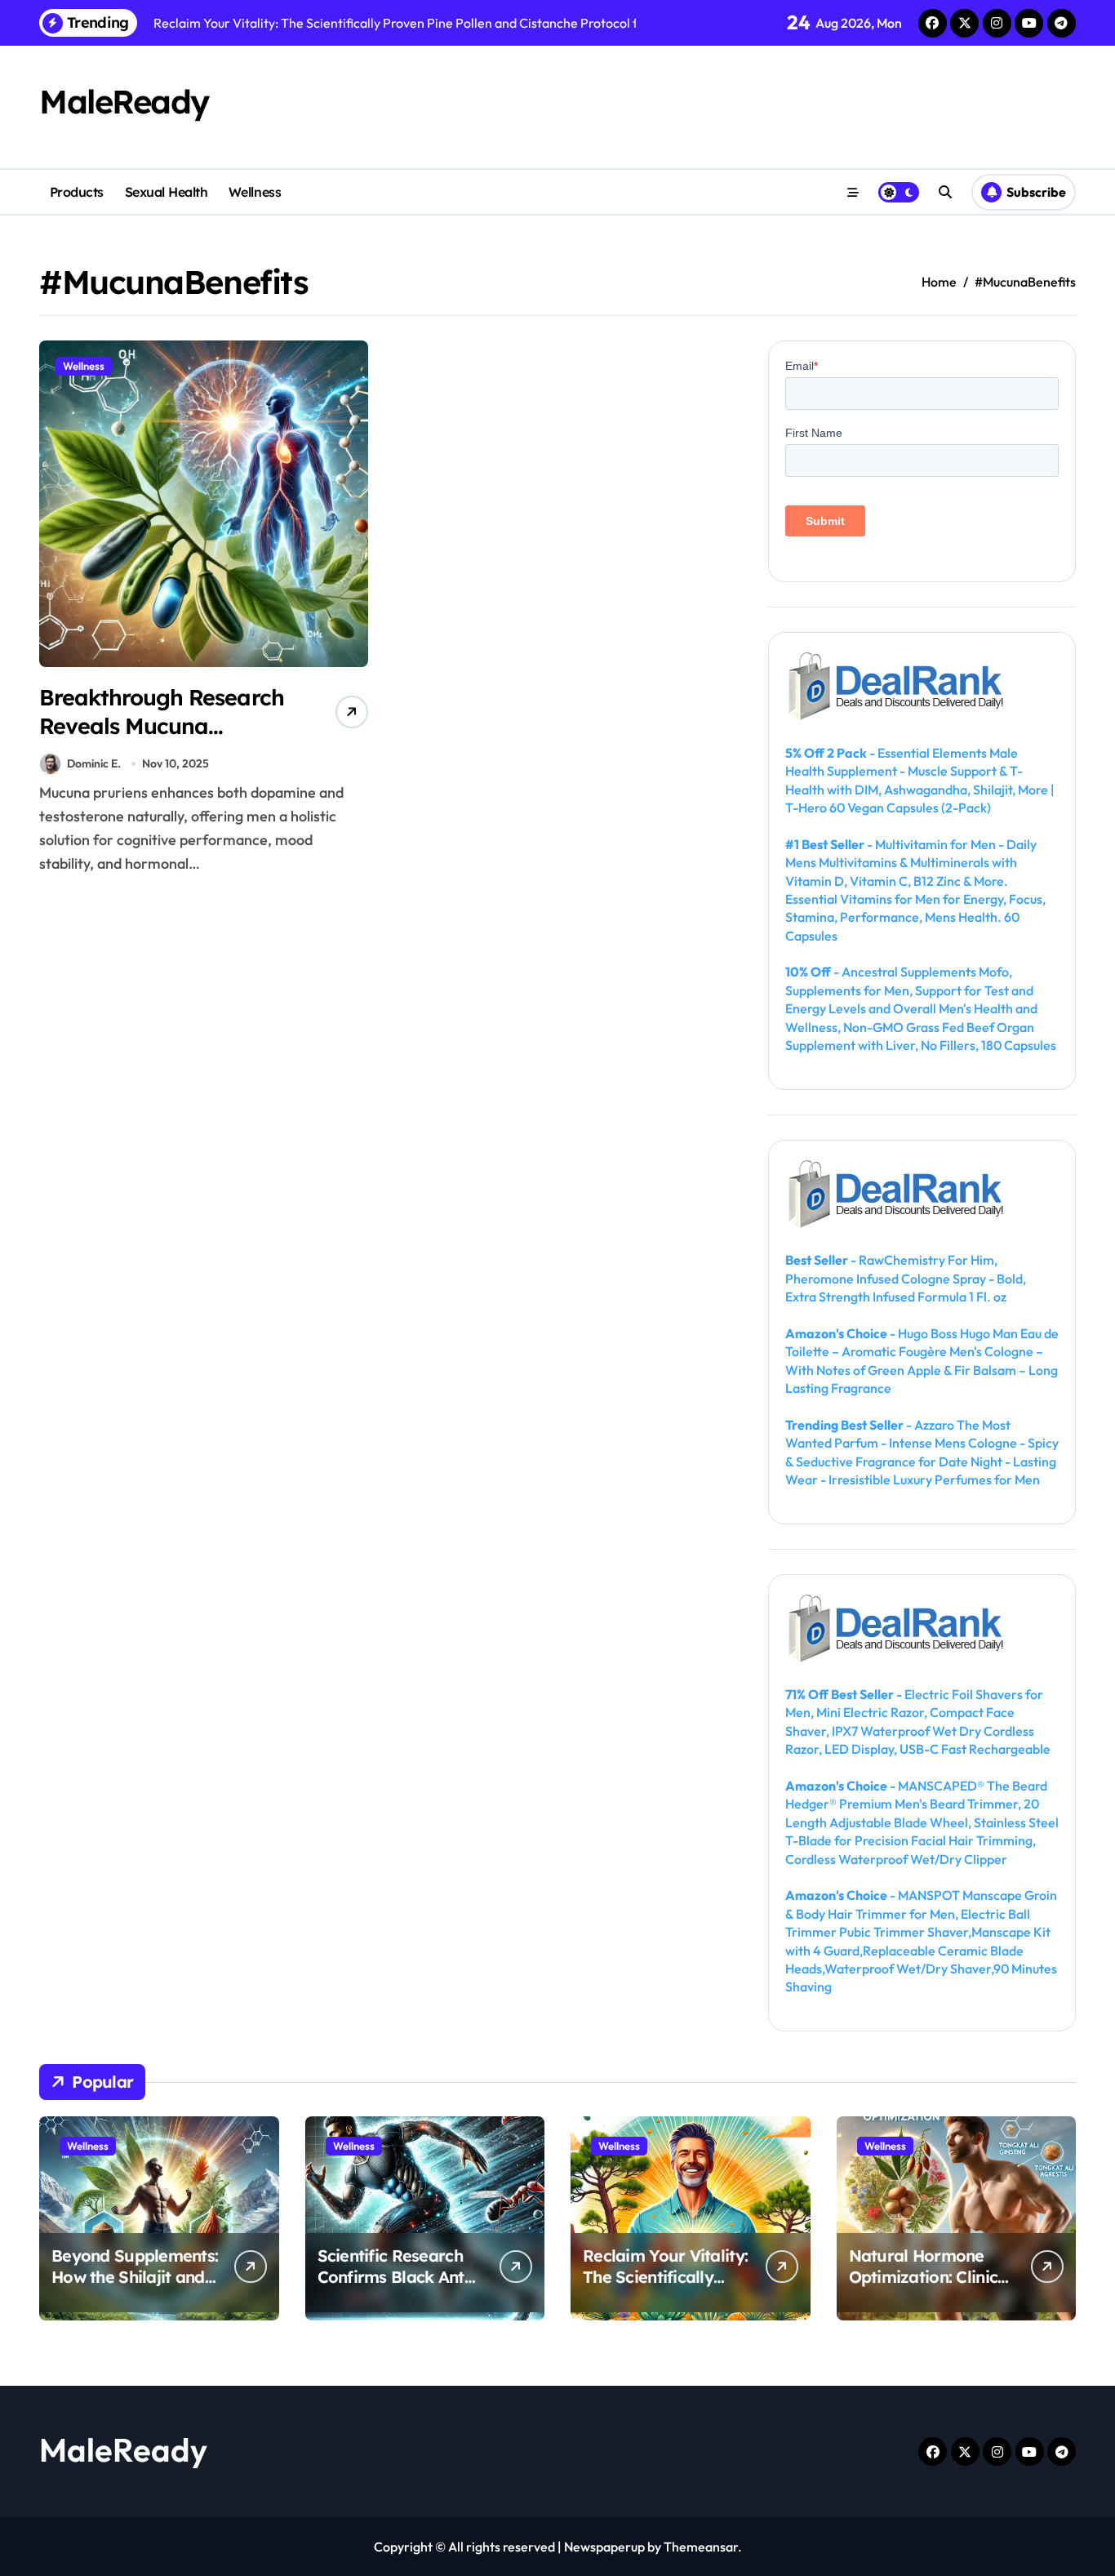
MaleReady (124, 101)
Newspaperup (604, 2547)
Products (77, 192)
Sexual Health (167, 192)
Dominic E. (94, 763)
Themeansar (701, 2547)
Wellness (255, 192)
